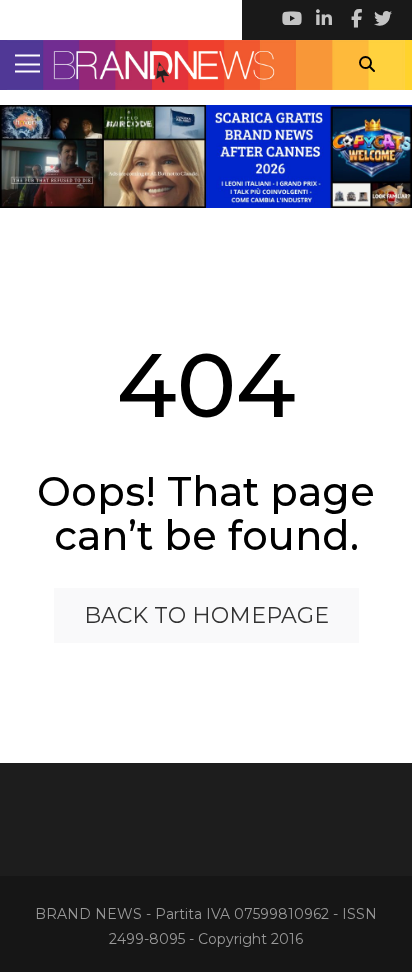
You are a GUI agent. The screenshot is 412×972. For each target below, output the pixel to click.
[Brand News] (205, 65)
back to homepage (206, 615)
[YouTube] (292, 20)
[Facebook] (352, 20)
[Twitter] (382, 20)
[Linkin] (322, 20)
